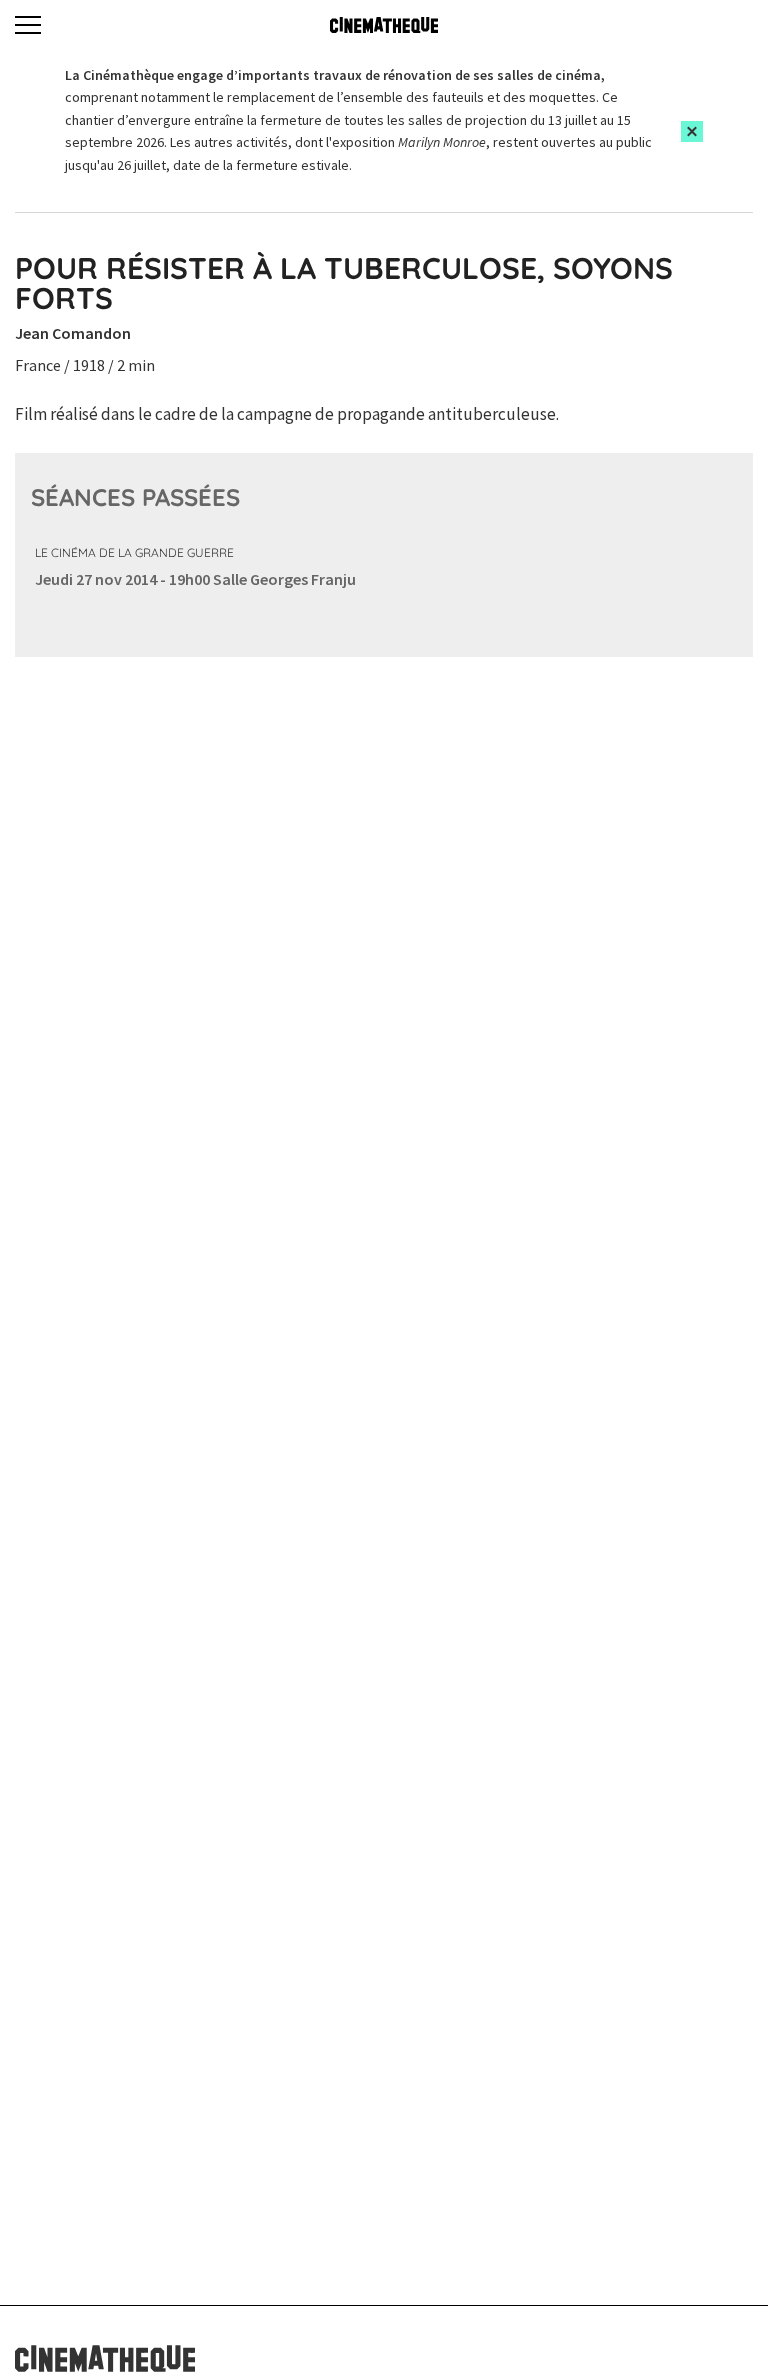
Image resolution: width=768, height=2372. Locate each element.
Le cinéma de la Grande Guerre (134, 552)
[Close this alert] (692, 131)
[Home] (384, 25)
